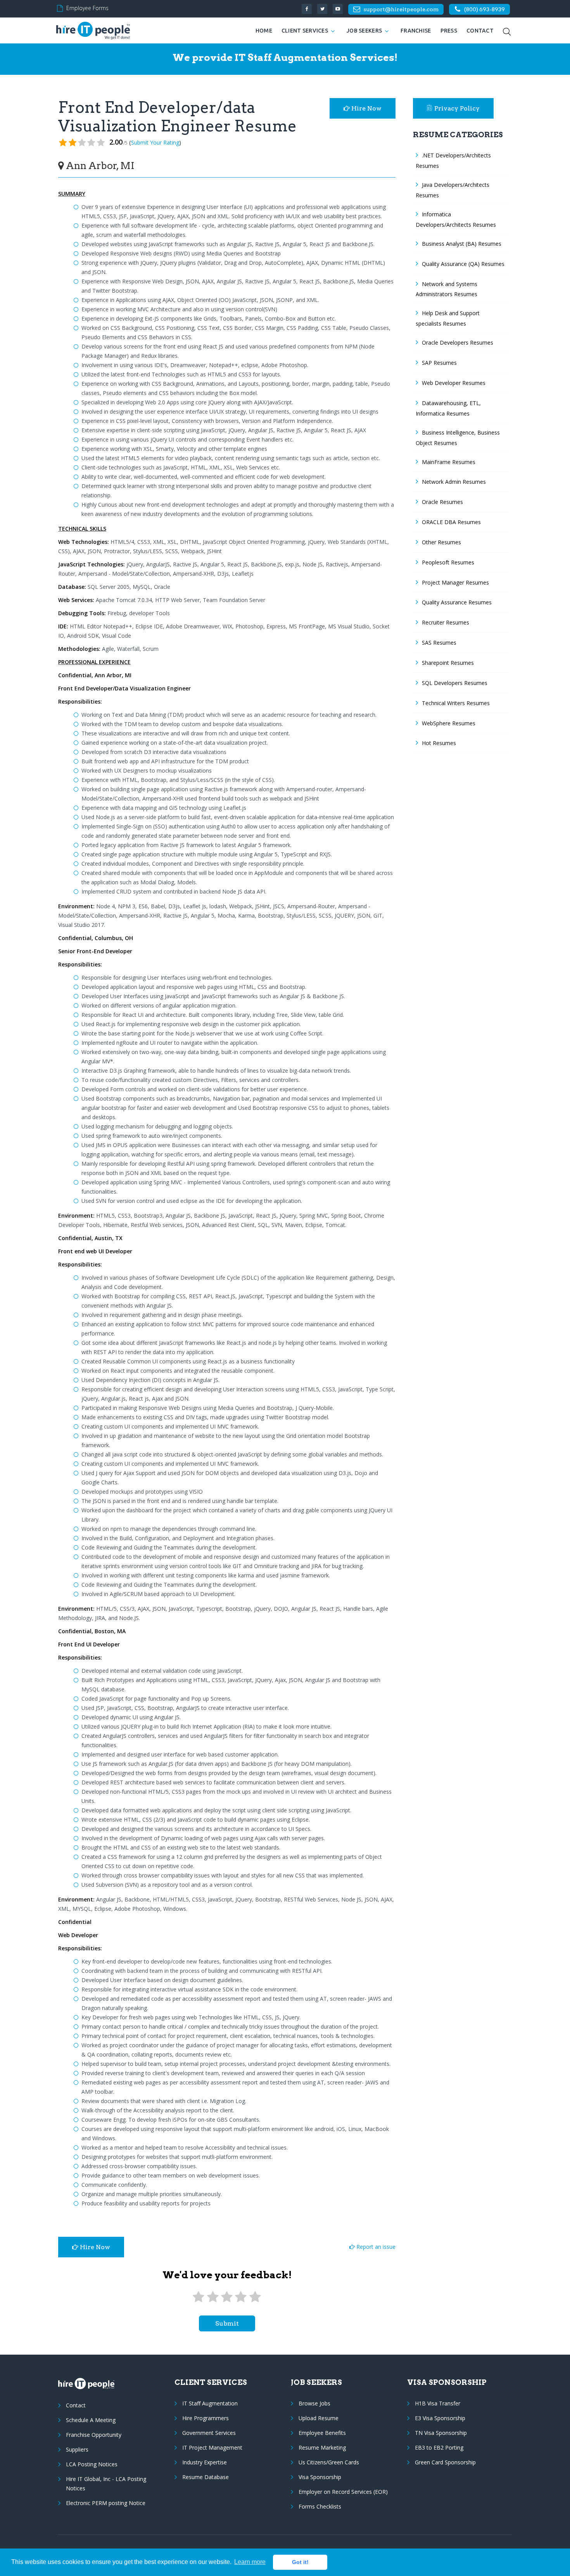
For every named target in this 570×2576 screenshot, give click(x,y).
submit (227, 2323)
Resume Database (206, 2477)
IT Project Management (212, 2447)
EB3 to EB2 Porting (439, 2447)
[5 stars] (255, 2297)
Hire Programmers (206, 2418)
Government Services (209, 2433)
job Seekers (364, 31)
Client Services (305, 31)
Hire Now (366, 108)
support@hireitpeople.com (401, 9)
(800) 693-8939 (484, 9)
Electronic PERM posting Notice (106, 2503)
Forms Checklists (320, 2506)
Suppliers (77, 2449)
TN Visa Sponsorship (441, 2433)
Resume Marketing (322, 2447)
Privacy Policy (457, 108)
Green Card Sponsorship (445, 2462)
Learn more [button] (250, 2562)
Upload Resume (319, 2418)
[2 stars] (212, 2297)
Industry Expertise (205, 2462)
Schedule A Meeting (91, 2420)
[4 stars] (241, 2297)
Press (449, 31)
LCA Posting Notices (92, 2464)
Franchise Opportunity (94, 2435)
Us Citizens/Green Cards (329, 2462)
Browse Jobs (314, 2403)
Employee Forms (87, 8)
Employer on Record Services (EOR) (343, 2492)
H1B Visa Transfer (438, 2403)
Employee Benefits (322, 2433)
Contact (480, 31)
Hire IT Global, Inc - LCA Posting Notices (106, 2484)
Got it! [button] (300, 2562)
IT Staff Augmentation (210, 2403)
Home (264, 31)
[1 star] (199, 2297)
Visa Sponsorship (320, 2477)
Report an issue (375, 2247)
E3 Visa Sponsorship (440, 2418)
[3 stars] (227, 2297)
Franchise (416, 31)
